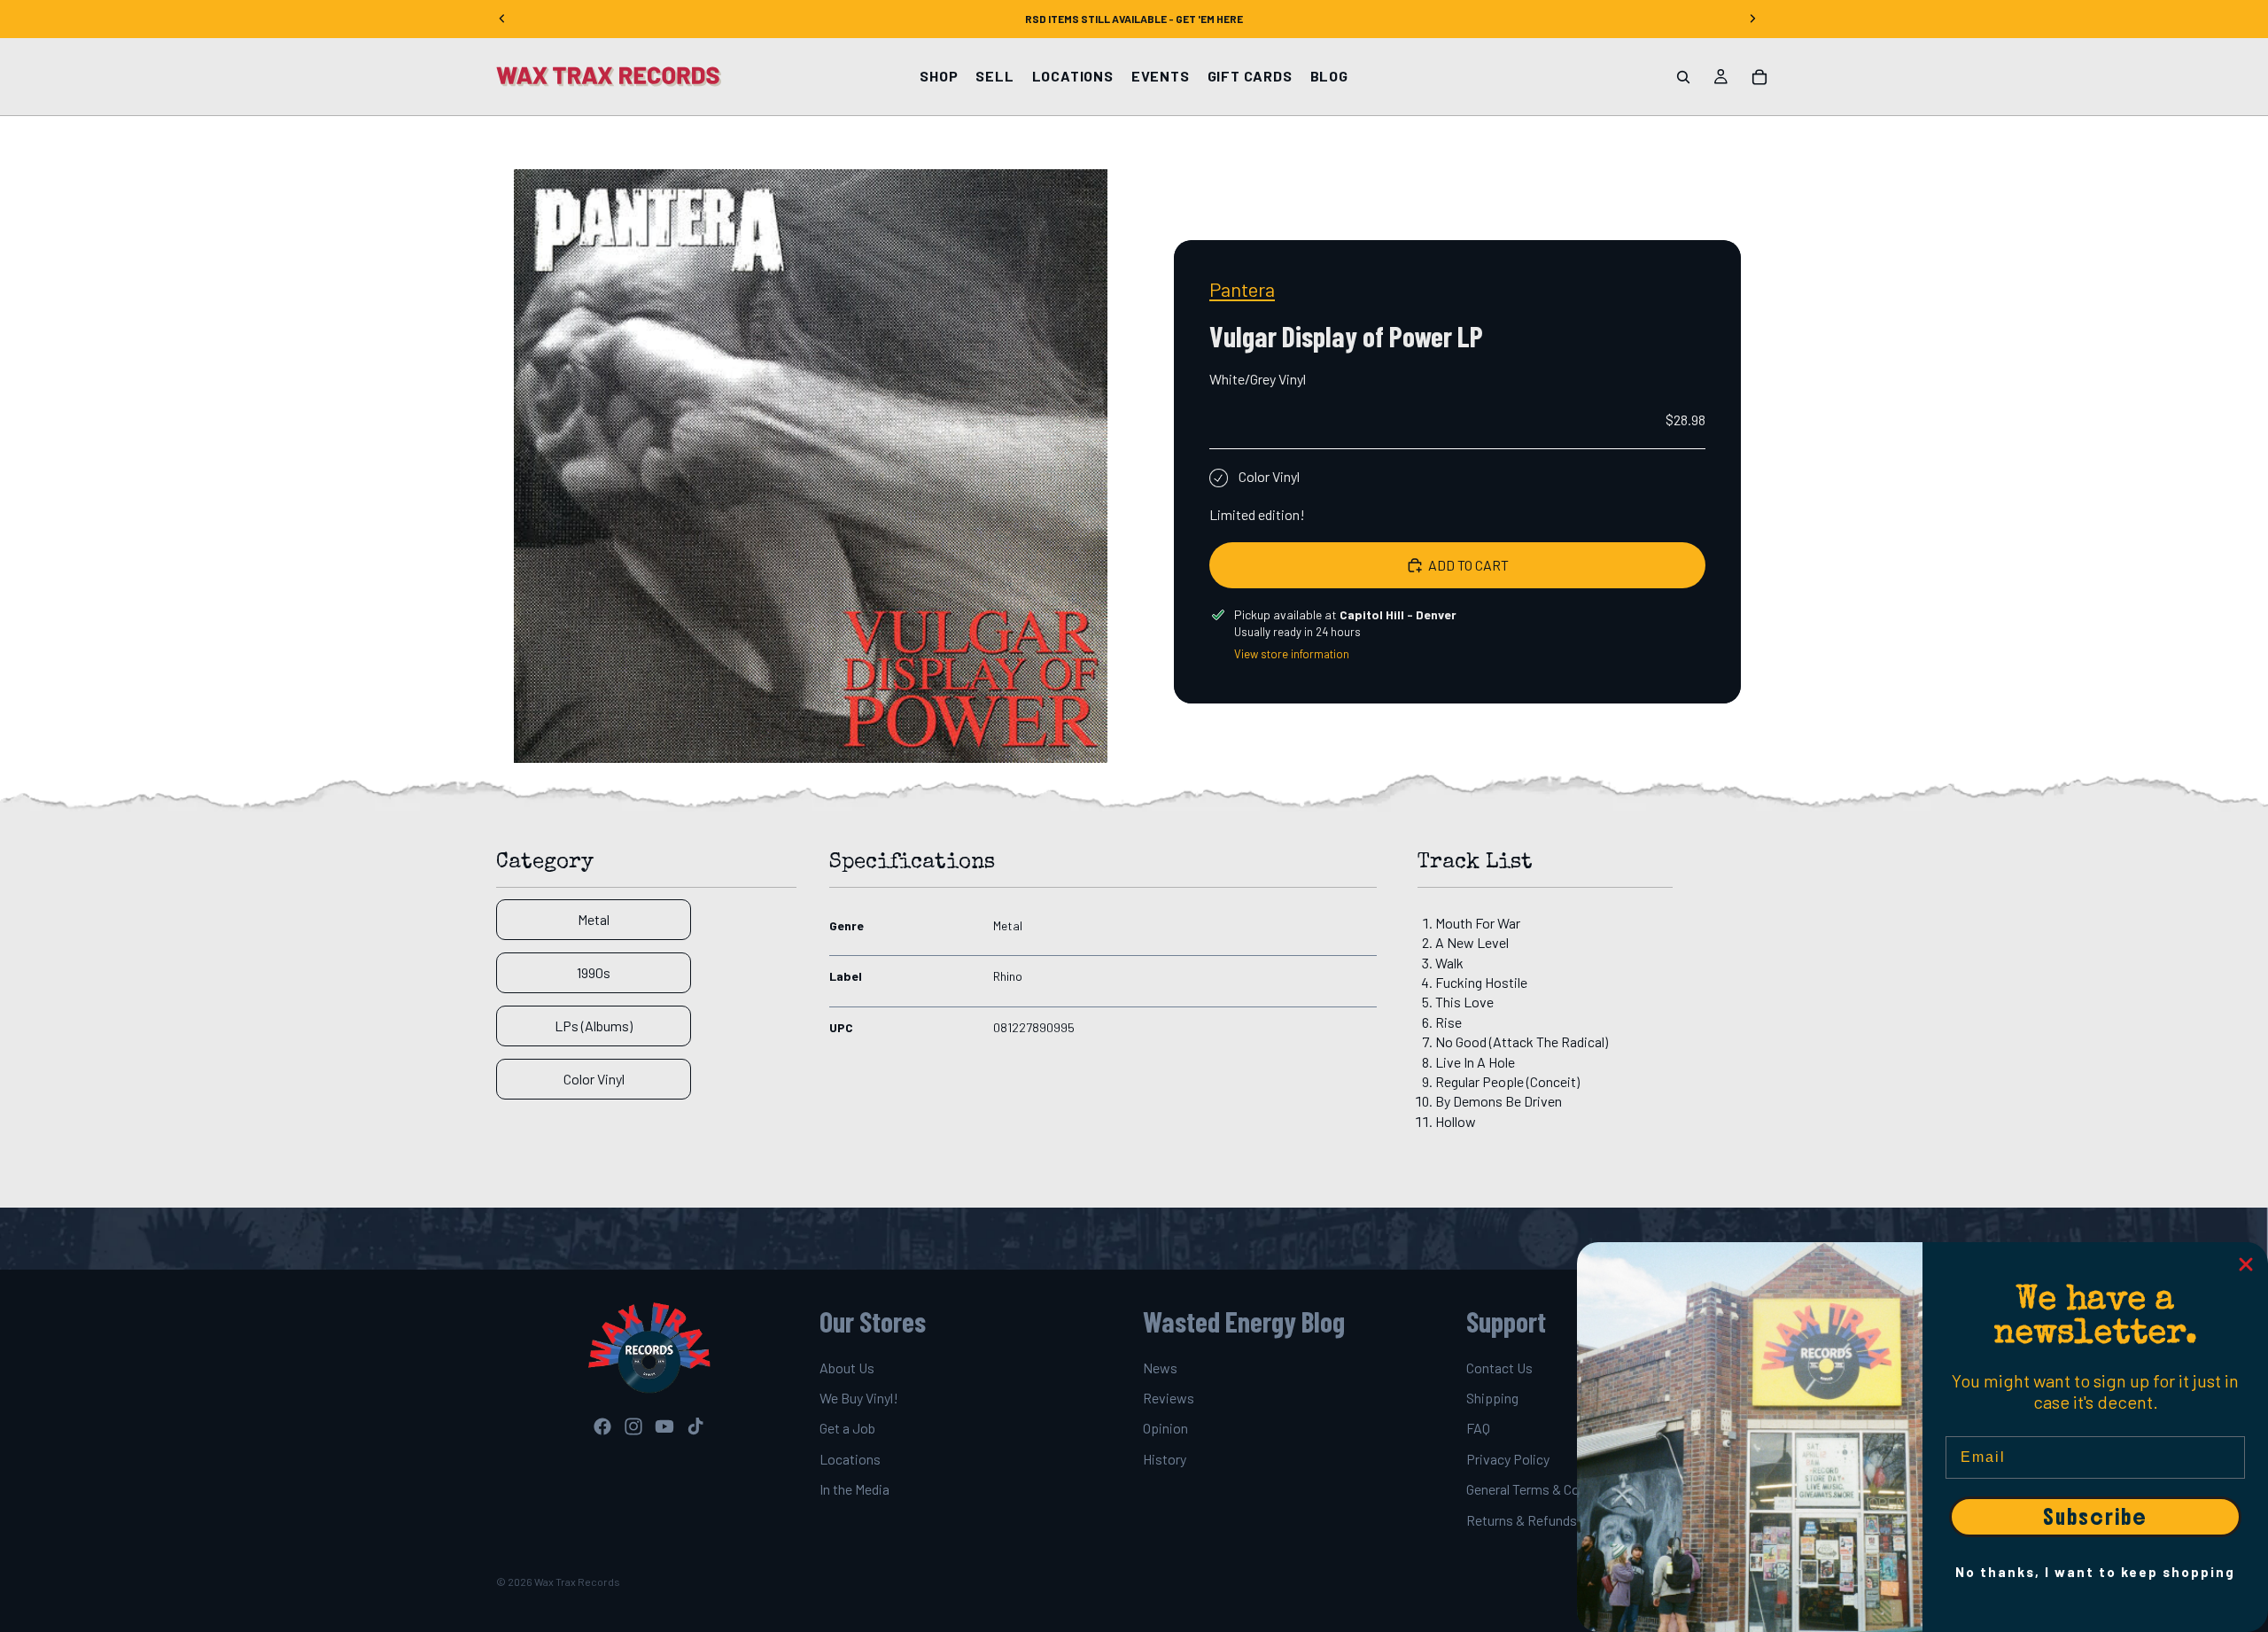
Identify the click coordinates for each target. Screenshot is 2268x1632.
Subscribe (2095, 1517)
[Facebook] (602, 1426)
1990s (594, 972)
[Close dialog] (2246, 1264)
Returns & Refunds (1522, 1520)
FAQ (1478, 1429)
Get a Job (847, 1429)
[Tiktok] (695, 1426)
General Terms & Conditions (1547, 1489)
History (1165, 1459)
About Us (847, 1368)
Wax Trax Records (577, 1581)
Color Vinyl (594, 1079)
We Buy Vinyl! (859, 1398)
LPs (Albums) (594, 1026)
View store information (1292, 654)
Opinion (1165, 1429)
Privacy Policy (1508, 1459)
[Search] (1683, 77)
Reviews (1169, 1398)
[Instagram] (633, 1426)
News (1160, 1368)
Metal (594, 919)
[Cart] (1759, 77)
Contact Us (1499, 1368)
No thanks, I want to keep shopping (2095, 1572)
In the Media (854, 1489)
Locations (850, 1459)
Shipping (1492, 1398)
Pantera (1242, 289)
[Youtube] (664, 1426)
